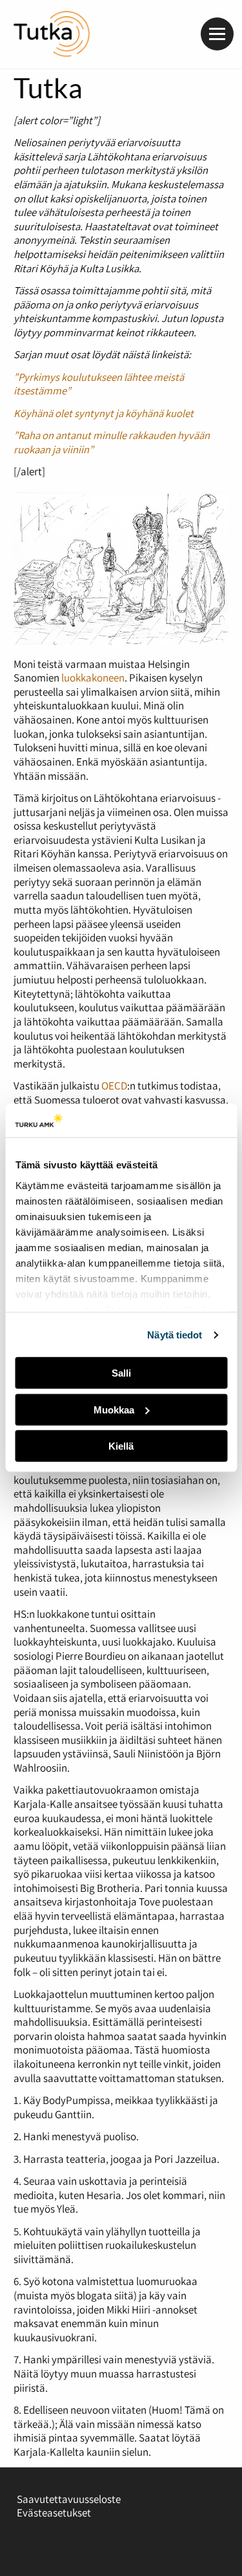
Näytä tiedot (175, 1335)
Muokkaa (114, 1410)
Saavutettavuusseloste (69, 2499)
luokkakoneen (93, 678)
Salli (121, 1373)
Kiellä (121, 1446)
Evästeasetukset (54, 2513)
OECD (114, 1086)
